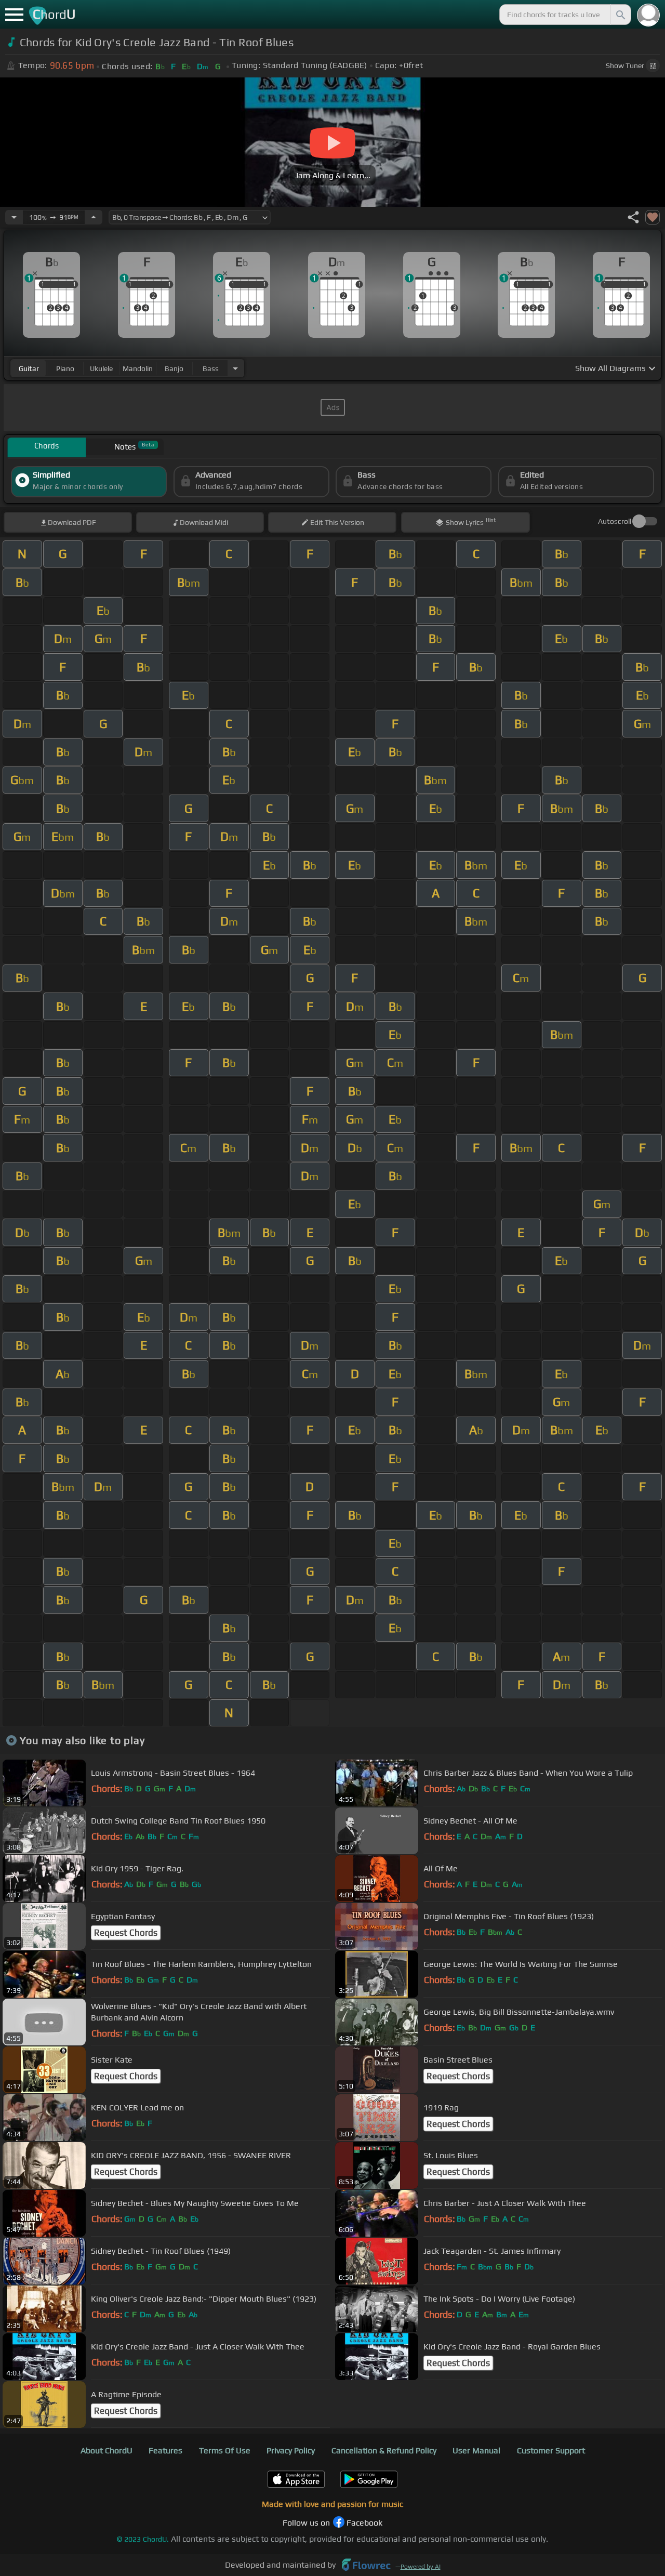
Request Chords (126, 1933)
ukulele (101, 368)
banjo (174, 368)
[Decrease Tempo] (14, 217)
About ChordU (107, 2450)
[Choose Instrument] (235, 368)
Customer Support (551, 2450)
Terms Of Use (225, 2450)
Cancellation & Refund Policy (384, 2450)
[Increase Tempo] (94, 217)
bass (211, 368)
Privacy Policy (291, 2450)
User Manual (476, 2450)
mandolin (138, 368)
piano (65, 368)
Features (165, 2450)
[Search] (620, 15)
